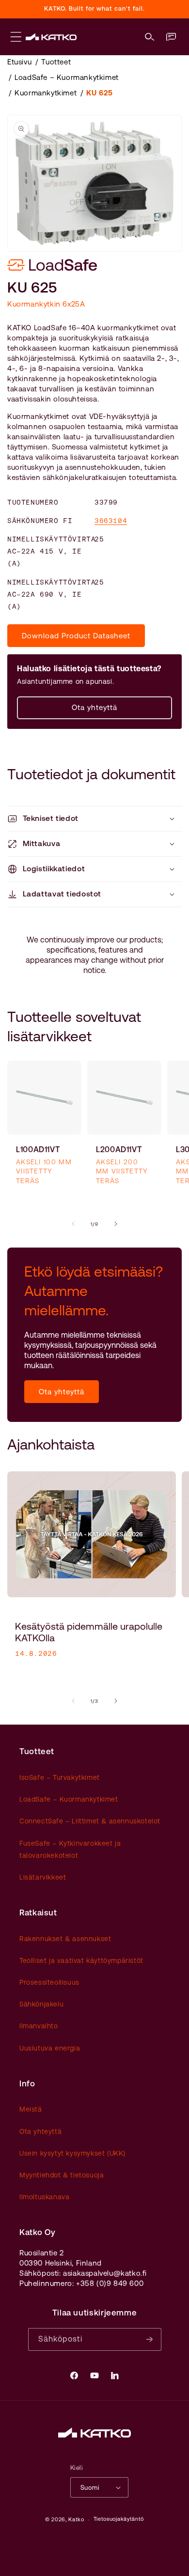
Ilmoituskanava (44, 2197)
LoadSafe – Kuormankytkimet (67, 77)
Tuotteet (56, 62)
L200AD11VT (119, 1149)
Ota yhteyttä (94, 707)
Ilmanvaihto (39, 2026)
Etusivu (19, 62)
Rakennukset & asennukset (65, 1939)
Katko (76, 2520)
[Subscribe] (150, 2339)
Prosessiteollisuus (49, 1982)
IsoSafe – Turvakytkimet (60, 1777)
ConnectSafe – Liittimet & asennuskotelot (90, 1821)
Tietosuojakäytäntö (119, 2519)
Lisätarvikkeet (43, 1877)
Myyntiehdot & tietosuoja (62, 2175)
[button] (150, 37)
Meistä (31, 2109)
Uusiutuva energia (50, 2048)
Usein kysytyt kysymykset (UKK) (72, 2153)
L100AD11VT (38, 1149)
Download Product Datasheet (76, 636)
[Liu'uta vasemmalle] (73, 1224)
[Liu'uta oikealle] (116, 1224)
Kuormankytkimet (46, 93)
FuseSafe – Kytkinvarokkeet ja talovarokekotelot (70, 1849)
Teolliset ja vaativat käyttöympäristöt (81, 1960)
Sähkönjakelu (41, 2004)
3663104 (111, 521)
